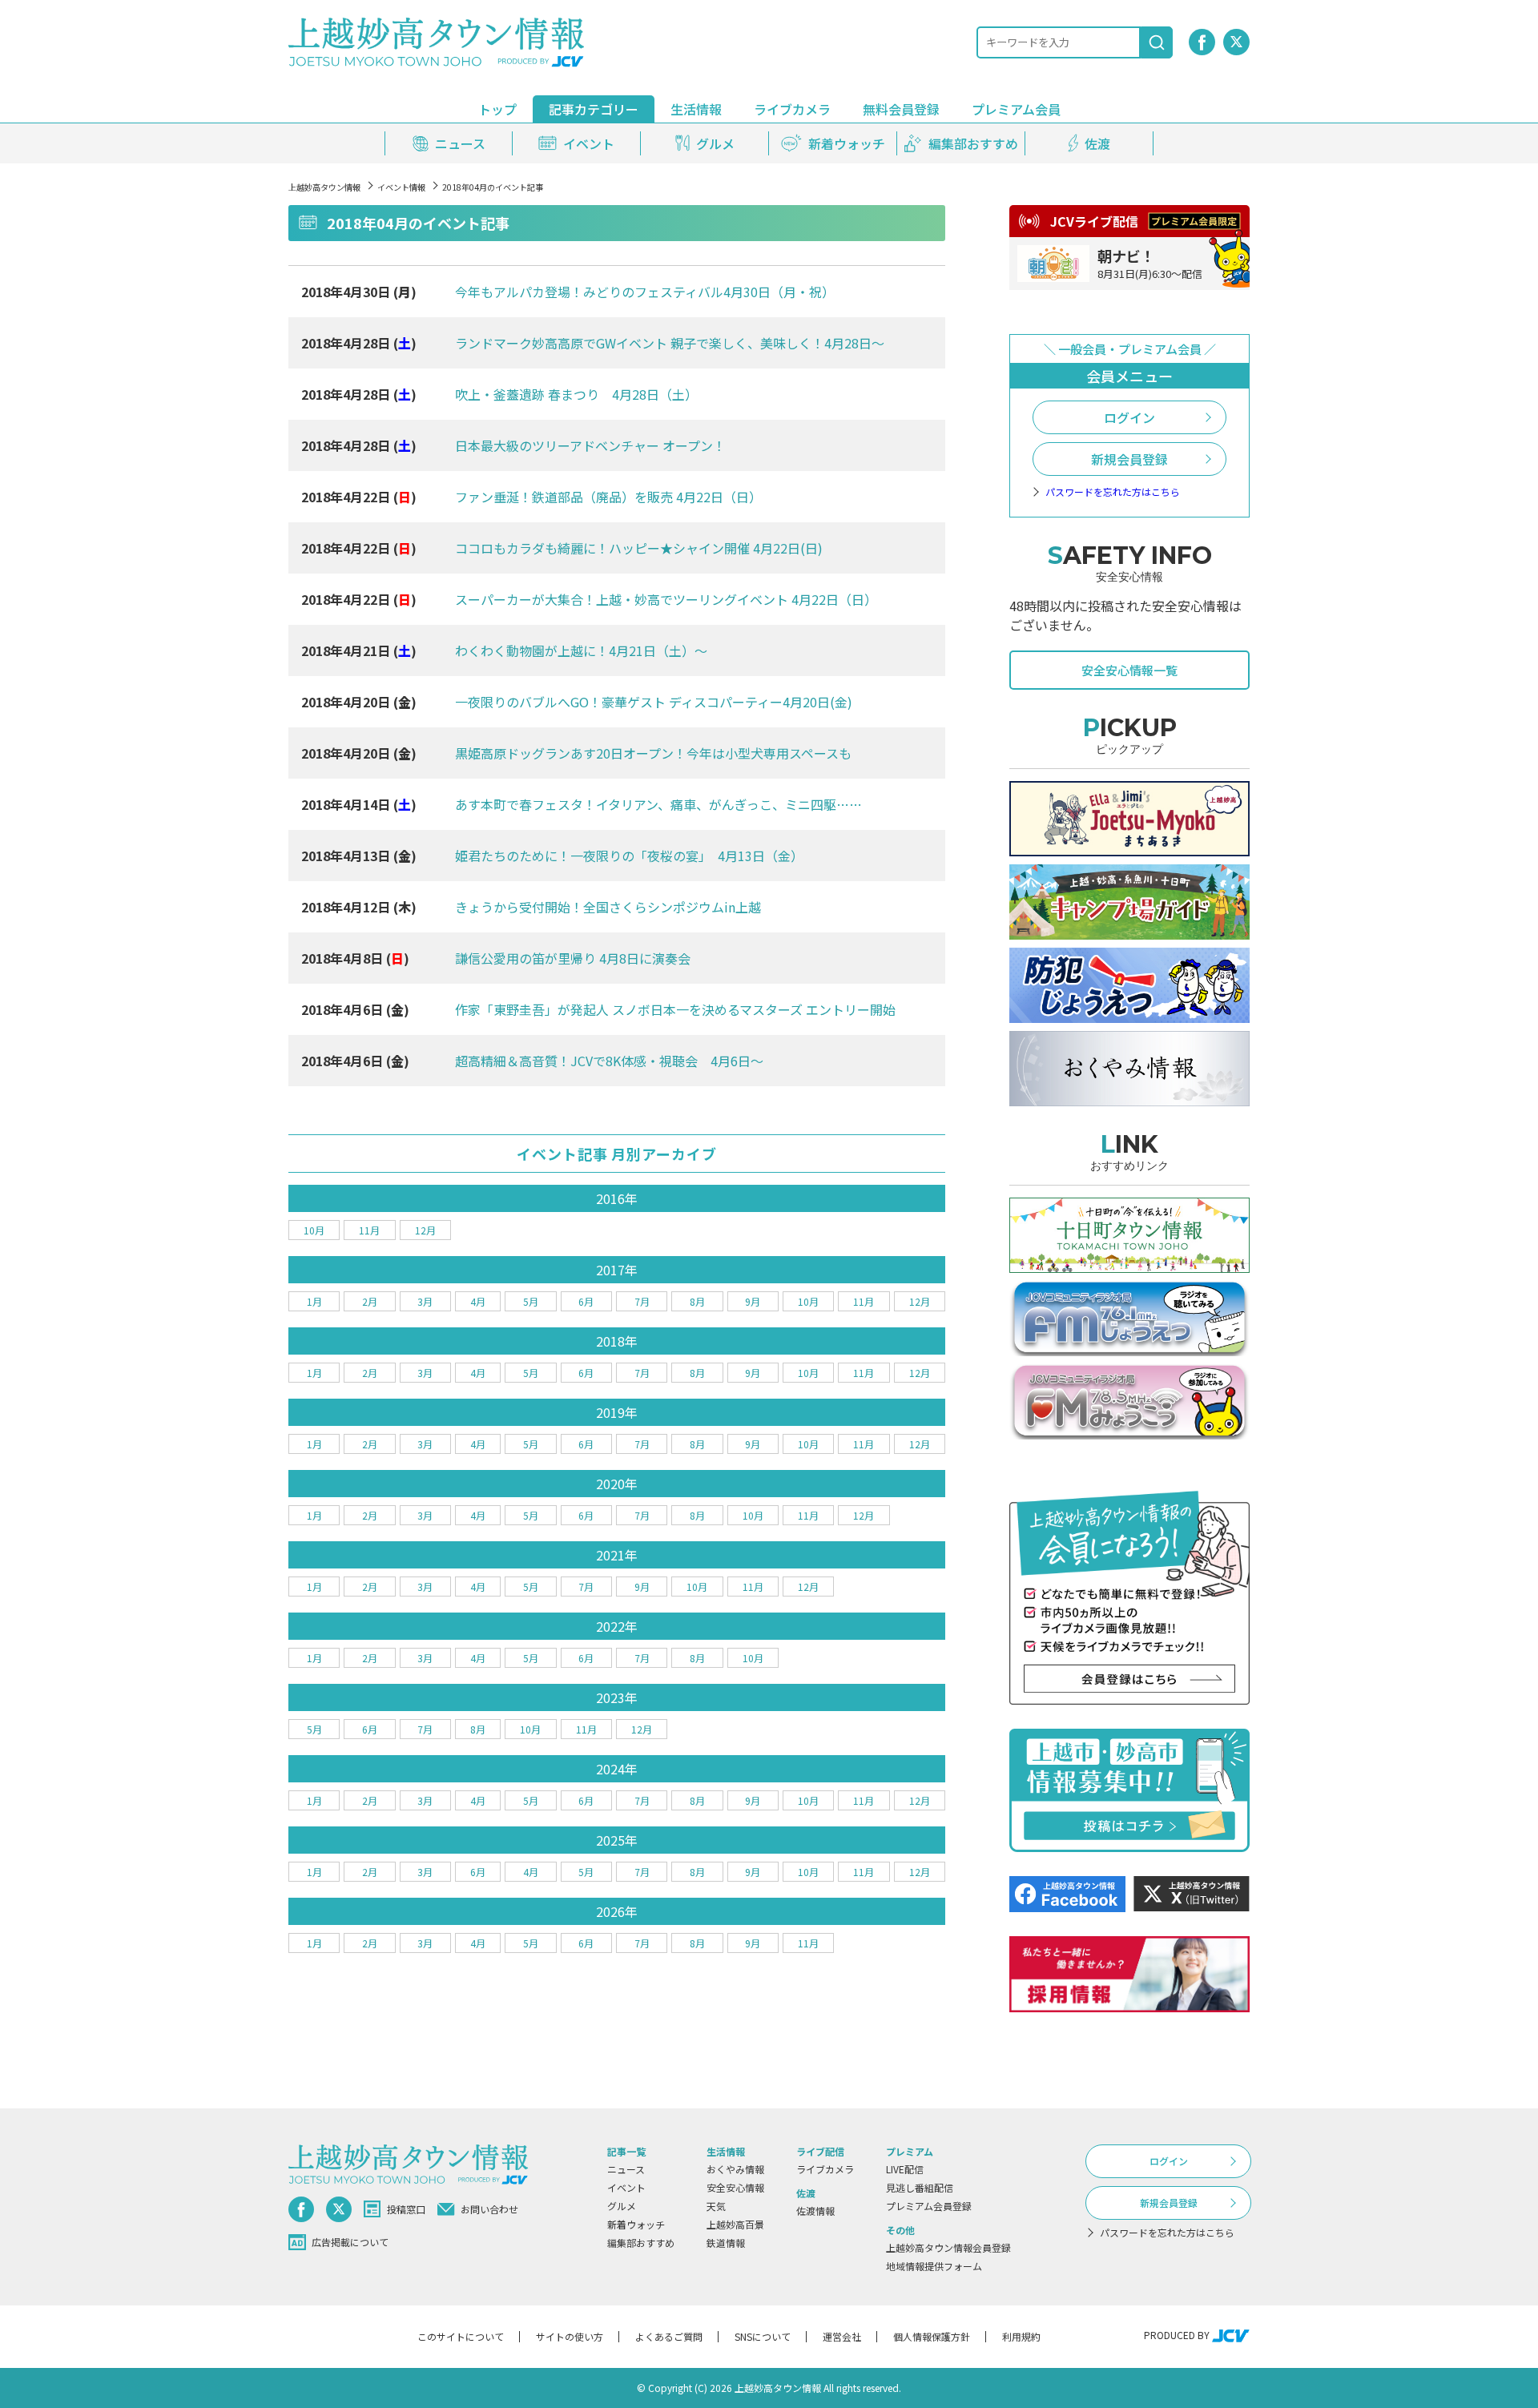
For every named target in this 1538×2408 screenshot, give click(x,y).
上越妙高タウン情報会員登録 (948, 2247)
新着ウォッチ (636, 2224)
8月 (697, 1301)
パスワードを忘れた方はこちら (1113, 492)
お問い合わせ (489, 2209)
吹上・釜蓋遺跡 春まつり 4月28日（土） (576, 394)
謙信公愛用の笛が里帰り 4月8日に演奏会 (573, 958)
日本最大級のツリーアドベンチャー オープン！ (590, 445)
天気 (716, 2206)
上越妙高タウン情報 (324, 187)
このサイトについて (461, 2336)
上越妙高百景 (735, 2224)
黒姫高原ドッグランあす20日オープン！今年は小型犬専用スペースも (653, 753)
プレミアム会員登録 (929, 2206)
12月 (425, 1230)
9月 (753, 1301)
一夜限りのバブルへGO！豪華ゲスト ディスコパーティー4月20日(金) (654, 702)
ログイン (1129, 417)
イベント (626, 2187)
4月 (478, 1301)
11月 (369, 1230)
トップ (497, 109)
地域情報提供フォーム (934, 2266)
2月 (370, 1301)
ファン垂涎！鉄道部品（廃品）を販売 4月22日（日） (608, 497)
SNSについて (763, 2336)
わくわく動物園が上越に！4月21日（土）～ (581, 650)
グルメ (622, 2206)
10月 (314, 1230)
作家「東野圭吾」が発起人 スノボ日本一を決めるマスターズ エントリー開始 (675, 1009)
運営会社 (842, 2336)
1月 (314, 1301)
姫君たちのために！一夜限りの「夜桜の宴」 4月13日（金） (629, 856)
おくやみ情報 (735, 2169)
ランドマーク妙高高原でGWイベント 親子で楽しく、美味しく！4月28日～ (670, 343)
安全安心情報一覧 (1129, 670)
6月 (586, 1301)
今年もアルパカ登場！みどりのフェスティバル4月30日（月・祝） (645, 292)
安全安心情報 (735, 2187)
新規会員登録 (1129, 459)
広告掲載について (350, 2242)
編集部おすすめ (641, 2243)
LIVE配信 (905, 2169)
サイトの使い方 (570, 2336)
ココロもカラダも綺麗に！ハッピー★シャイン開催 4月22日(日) (639, 548)
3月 (425, 1301)
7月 (642, 1301)
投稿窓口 (406, 2209)
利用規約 (1021, 2336)
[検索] (1157, 42)
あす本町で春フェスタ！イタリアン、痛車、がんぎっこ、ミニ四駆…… (658, 804)
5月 (531, 1301)
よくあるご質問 (669, 2336)
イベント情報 (401, 187)
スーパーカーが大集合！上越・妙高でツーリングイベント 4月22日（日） (666, 599)
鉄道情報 (726, 2243)
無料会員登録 (901, 109)
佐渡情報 (815, 2211)
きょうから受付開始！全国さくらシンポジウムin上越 (608, 907)
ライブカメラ (792, 109)
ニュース (626, 2169)
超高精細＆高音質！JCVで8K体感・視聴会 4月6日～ (609, 1061)
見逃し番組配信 (920, 2187)
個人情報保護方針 (932, 2336)
